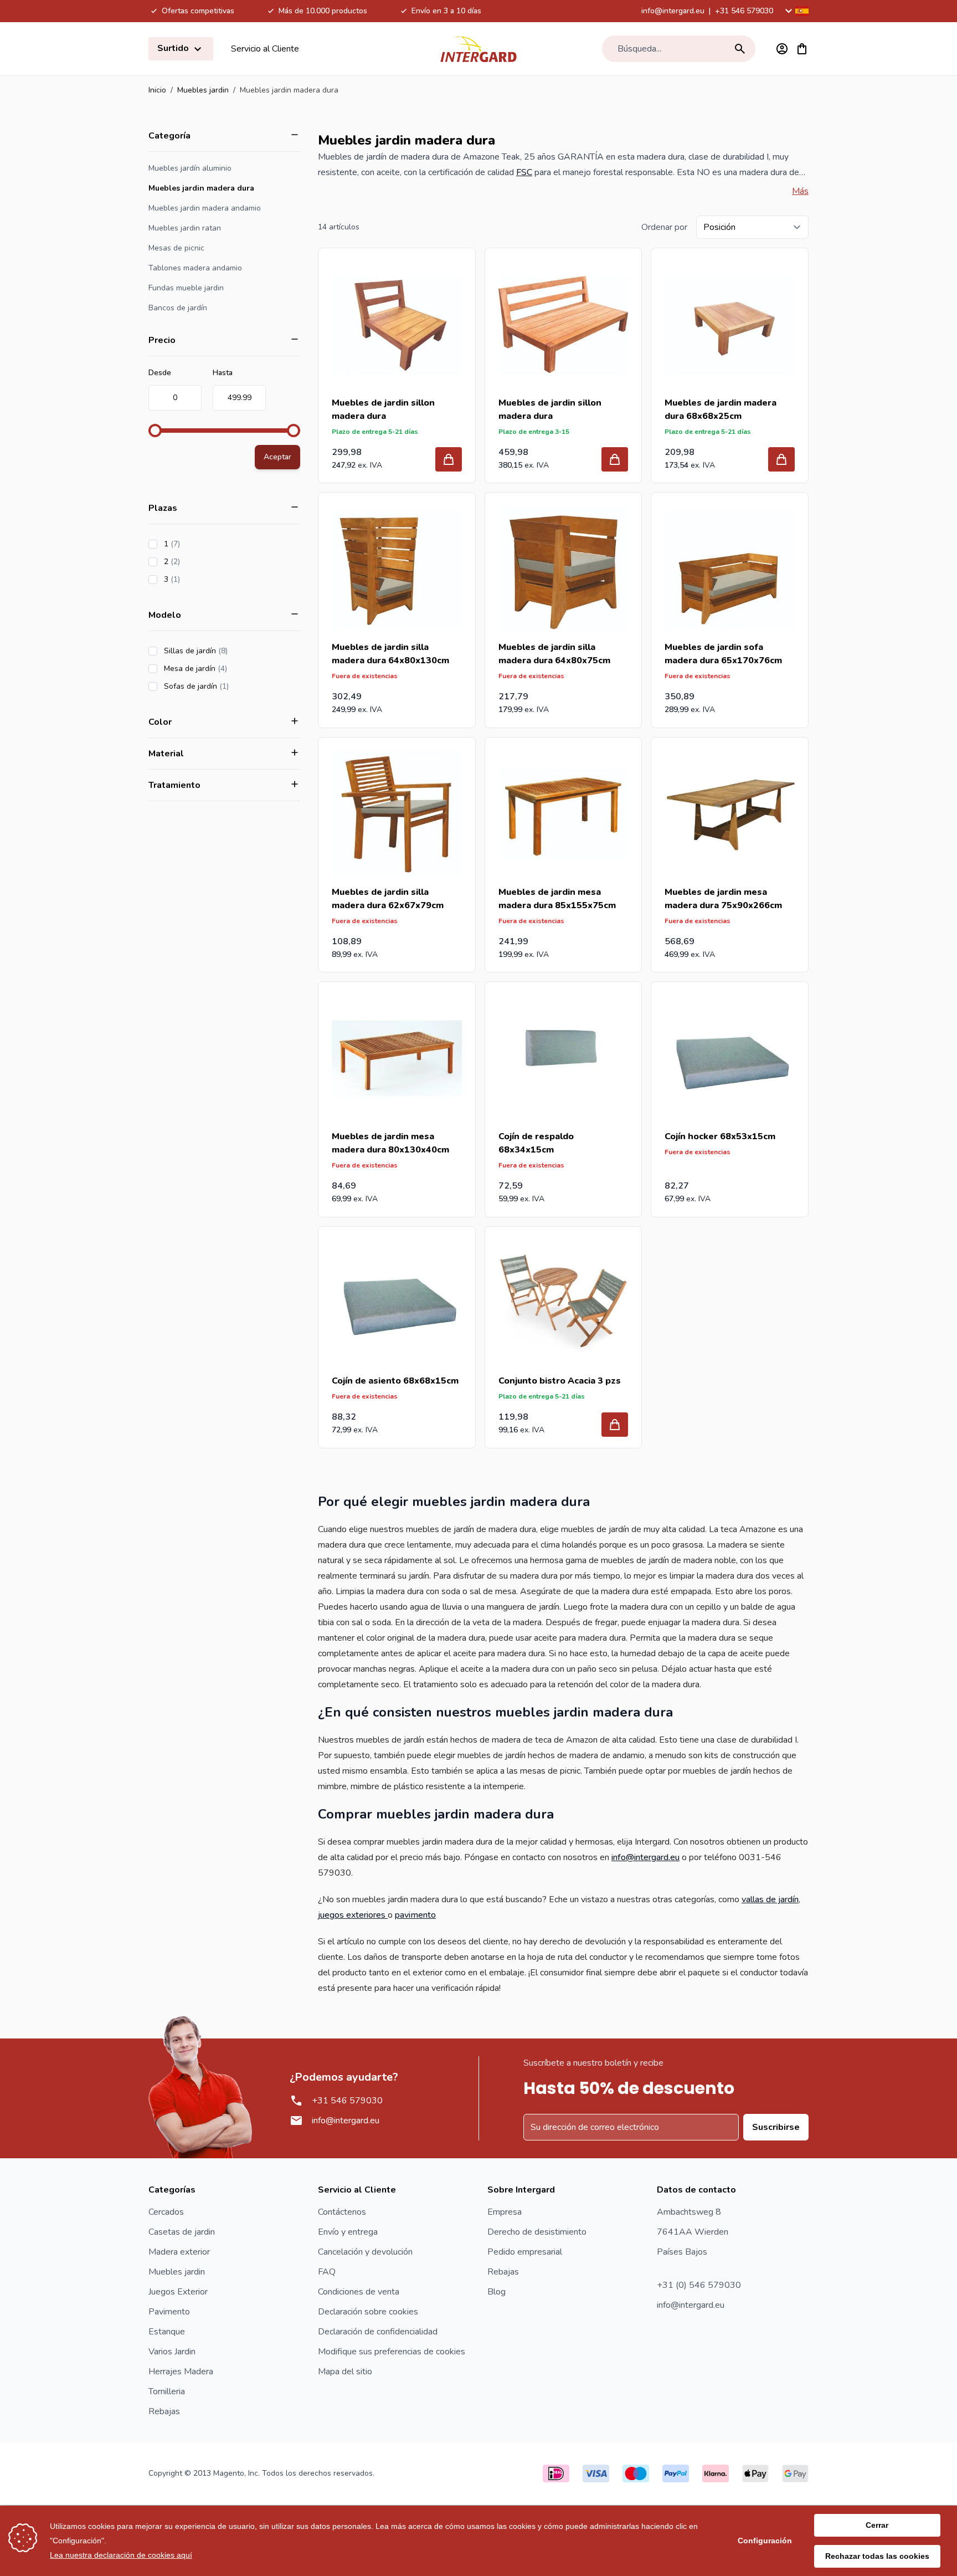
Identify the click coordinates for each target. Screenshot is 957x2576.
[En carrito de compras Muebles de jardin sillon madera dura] (449, 459)
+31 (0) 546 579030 (699, 2285)
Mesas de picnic (176, 248)
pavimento (415, 1915)
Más (800, 191)
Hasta (223, 373)
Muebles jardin (203, 90)
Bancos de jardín (178, 308)
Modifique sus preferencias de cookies (392, 2352)
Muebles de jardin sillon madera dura (383, 409)
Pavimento (169, 2312)
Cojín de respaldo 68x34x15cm (536, 1143)
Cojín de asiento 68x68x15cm (395, 1381)
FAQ (327, 2272)
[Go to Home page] (478, 49)
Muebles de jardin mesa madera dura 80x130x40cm (390, 1143)
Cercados (166, 2212)
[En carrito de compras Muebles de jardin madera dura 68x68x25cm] (781, 459)
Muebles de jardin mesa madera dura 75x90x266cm (723, 899)
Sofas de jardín (228, 686)
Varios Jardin (172, 2352)
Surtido (174, 48)
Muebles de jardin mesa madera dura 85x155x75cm (557, 899)
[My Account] (782, 49)
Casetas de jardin (182, 2232)
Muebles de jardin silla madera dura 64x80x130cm (390, 654)
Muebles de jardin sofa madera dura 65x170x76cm (723, 654)
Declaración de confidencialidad (378, 2332)
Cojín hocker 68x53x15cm (720, 1136)
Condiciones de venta (359, 2292)
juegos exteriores (353, 1915)
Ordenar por (664, 227)
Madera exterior (179, 2252)
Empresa (505, 2212)
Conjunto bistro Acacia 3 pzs (560, 1381)
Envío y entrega (348, 2232)
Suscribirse (776, 2127)
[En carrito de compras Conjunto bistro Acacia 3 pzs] (615, 1425)
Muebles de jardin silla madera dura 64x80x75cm (554, 654)
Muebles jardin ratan (185, 228)
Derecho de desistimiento (537, 2232)
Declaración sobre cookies (368, 2312)
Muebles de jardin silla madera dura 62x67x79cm (388, 899)
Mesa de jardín (227, 669)
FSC (524, 172)
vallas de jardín (770, 1899)
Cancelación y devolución (365, 2252)
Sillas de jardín (227, 651)
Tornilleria (167, 2391)
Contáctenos (342, 2212)
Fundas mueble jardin (186, 288)
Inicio (157, 90)
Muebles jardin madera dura (201, 188)
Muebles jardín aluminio (190, 168)
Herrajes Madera (181, 2372)
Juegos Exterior (178, 2292)
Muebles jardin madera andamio (205, 208)
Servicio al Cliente (265, 49)
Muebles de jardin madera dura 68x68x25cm (721, 409)
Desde (160, 373)
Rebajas (164, 2411)
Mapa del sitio (345, 2372)
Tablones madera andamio (195, 268)
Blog (496, 2292)
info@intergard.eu (673, 11)
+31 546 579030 (744, 11)
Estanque (167, 2332)
